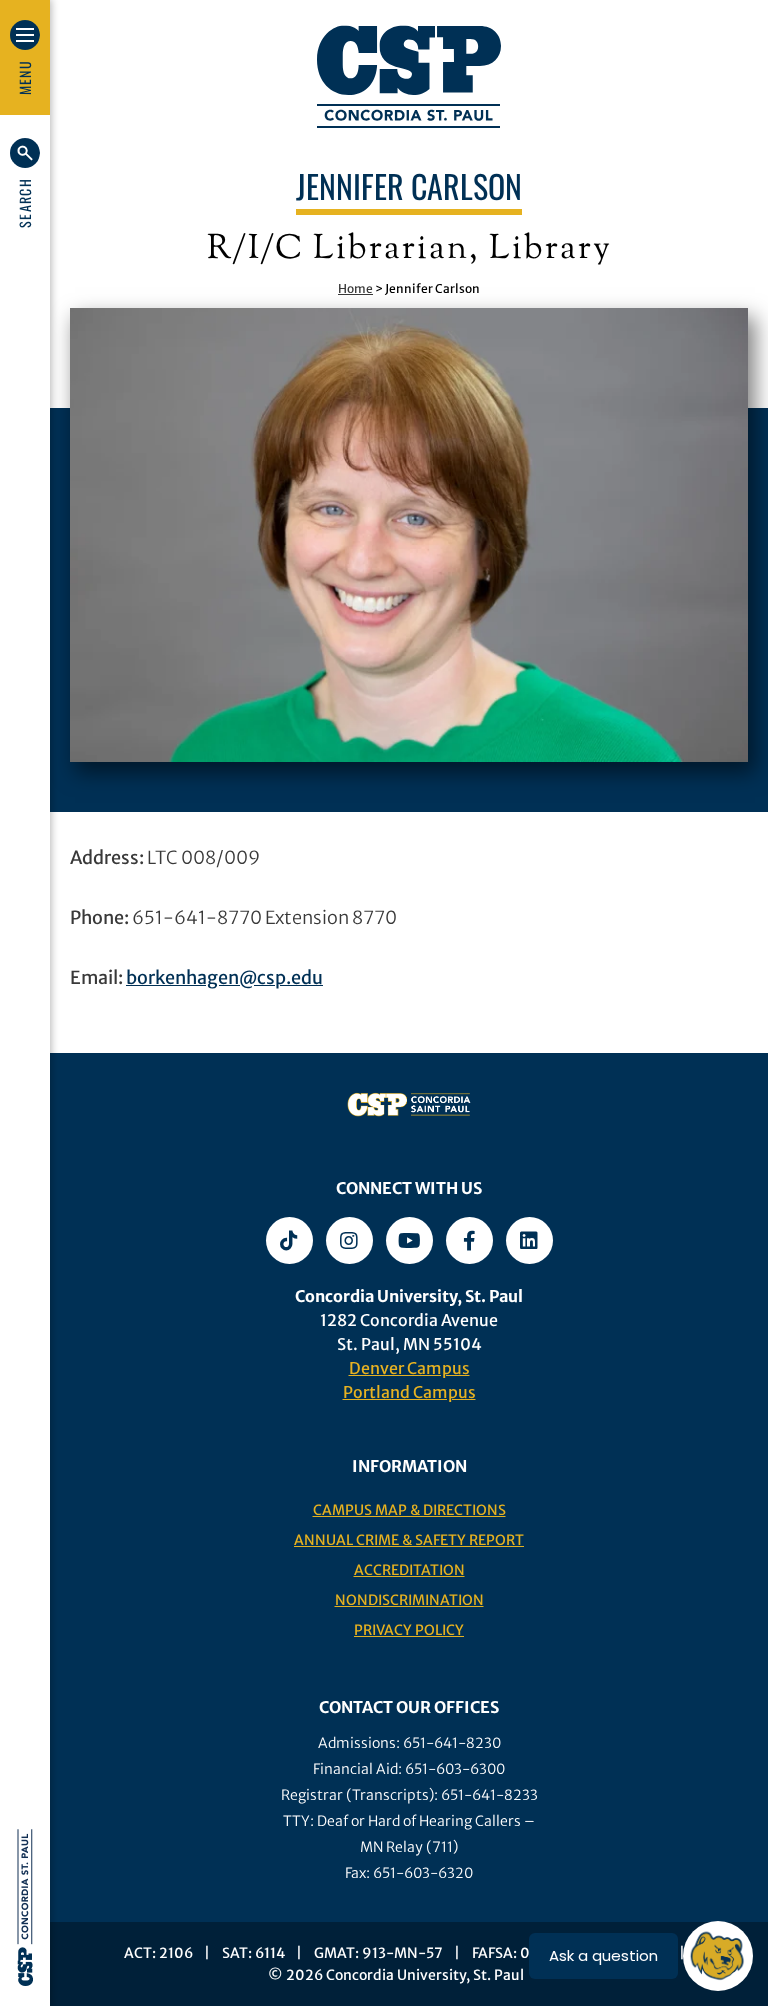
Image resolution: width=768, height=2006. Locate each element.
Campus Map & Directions (409, 1510)
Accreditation (409, 1570)
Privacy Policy (409, 1630)
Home (355, 288)
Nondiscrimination (409, 1600)
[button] (25, 183)
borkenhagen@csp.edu (224, 977)
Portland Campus (409, 1392)
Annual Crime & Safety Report (409, 1540)
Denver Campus (409, 1368)
